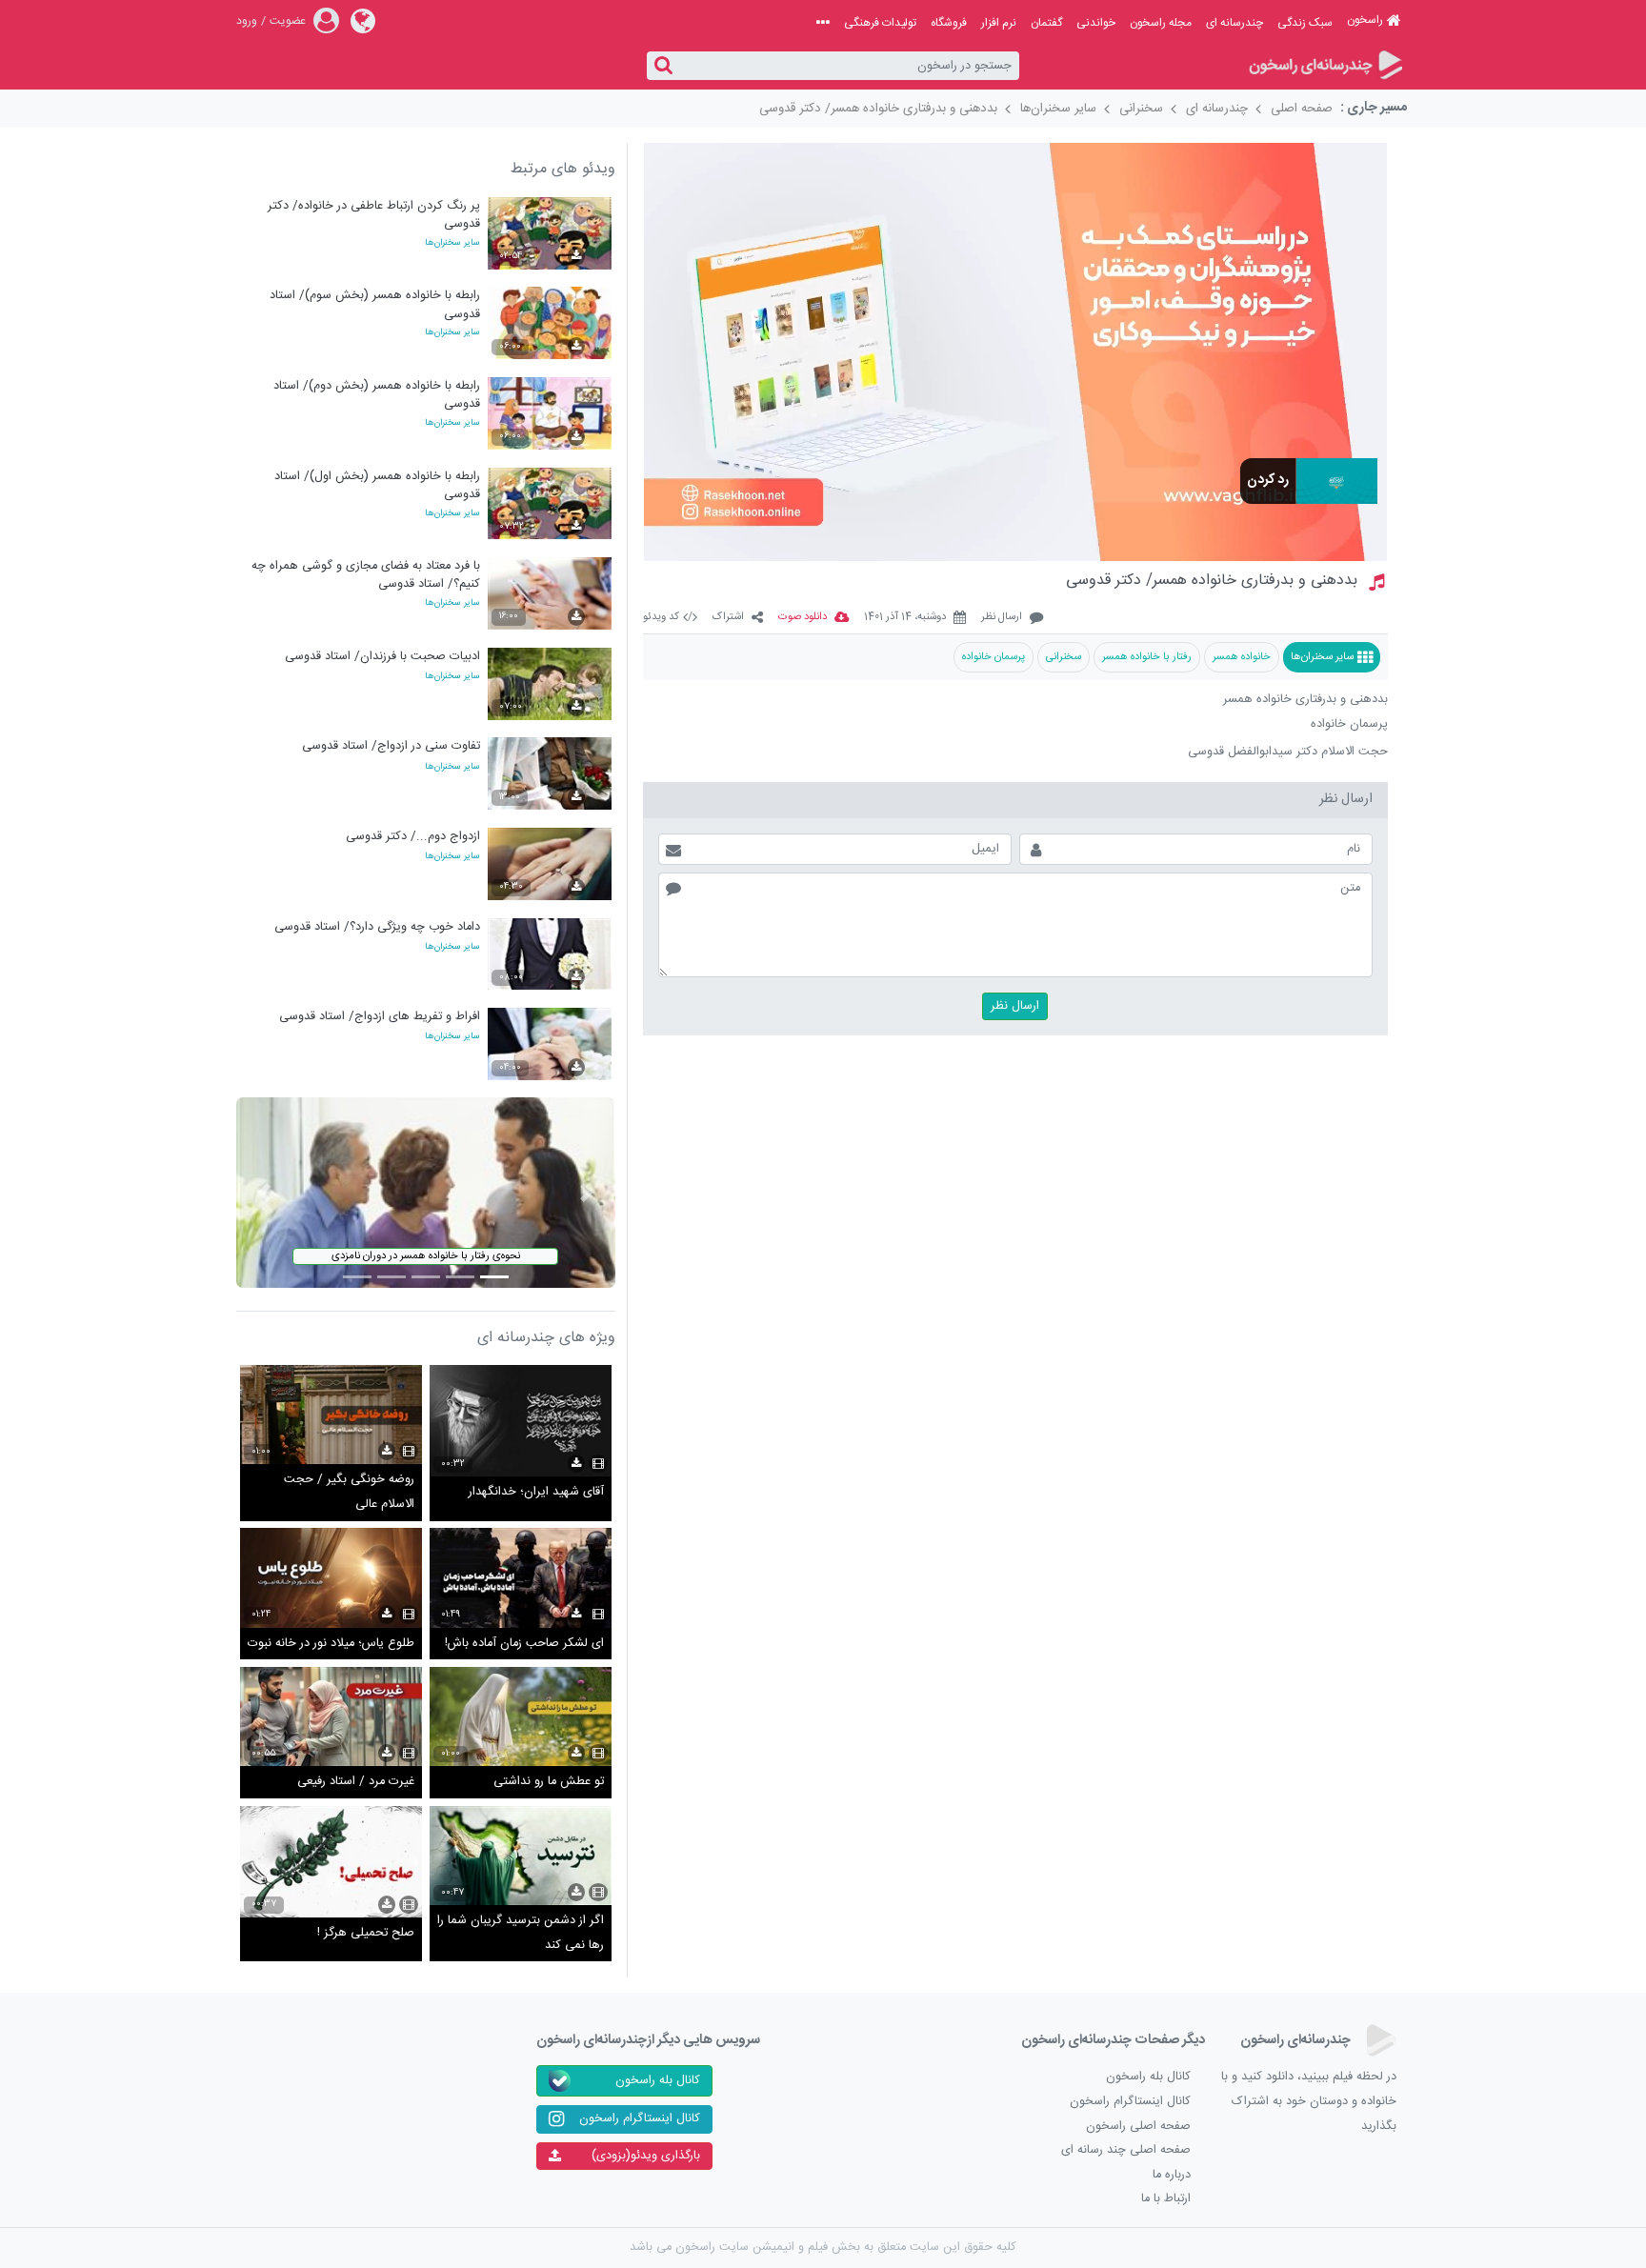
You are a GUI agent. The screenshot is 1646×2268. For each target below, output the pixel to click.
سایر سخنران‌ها (1058, 109)
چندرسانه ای (1234, 23)
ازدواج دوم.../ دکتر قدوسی (413, 837)
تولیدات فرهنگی (880, 23)
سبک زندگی (1305, 23)
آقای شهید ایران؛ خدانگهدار (536, 1492)
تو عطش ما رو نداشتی (549, 1782)
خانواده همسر (1242, 657)
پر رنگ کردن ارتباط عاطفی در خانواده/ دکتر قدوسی (374, 215)
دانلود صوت (803, 618)
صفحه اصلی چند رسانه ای (1126, 2150)
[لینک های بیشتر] (823, 23)
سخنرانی (1141, 109)
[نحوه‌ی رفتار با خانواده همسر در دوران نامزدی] (426, 1193)
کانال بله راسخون (1148, 2077)
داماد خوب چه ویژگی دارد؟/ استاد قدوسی (377, 927)
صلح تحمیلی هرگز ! (366, 1933)
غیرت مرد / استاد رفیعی (356, 1782)
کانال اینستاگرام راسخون (1130, 2102)
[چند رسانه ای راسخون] (1325, 66)
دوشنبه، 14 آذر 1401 (905, 618)
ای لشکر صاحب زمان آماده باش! (524, 1644)
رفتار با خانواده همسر (1147, 657)
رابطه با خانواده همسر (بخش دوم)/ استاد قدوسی (377, 395)
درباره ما (1172, 2175)
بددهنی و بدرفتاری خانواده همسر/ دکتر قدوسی (878, 109)
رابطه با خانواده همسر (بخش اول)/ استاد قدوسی (377, 485)
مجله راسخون (1161, 23)
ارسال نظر (1002, 618)
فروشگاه (949, 23)
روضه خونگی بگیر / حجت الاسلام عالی (349, 1492)
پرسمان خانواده (994, 657)
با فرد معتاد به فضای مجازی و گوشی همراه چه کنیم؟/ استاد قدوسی (366, 575)
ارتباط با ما (1166, 2199)
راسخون (1365, 20)
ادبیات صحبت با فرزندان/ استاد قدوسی (382, 657)
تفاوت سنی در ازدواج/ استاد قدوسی (391, 746)
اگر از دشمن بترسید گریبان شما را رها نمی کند (521, 1933)
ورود (247, 21)
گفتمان (1046, 23)
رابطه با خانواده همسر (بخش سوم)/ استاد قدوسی (375, 304)
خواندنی (1096, 23)
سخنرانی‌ (1064, 657)
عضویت (288, 21)
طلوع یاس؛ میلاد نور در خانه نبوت (331, 1644)
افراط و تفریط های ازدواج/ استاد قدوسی (380, 1017)
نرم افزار (999, 23)
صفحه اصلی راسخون (1138, 2127)
